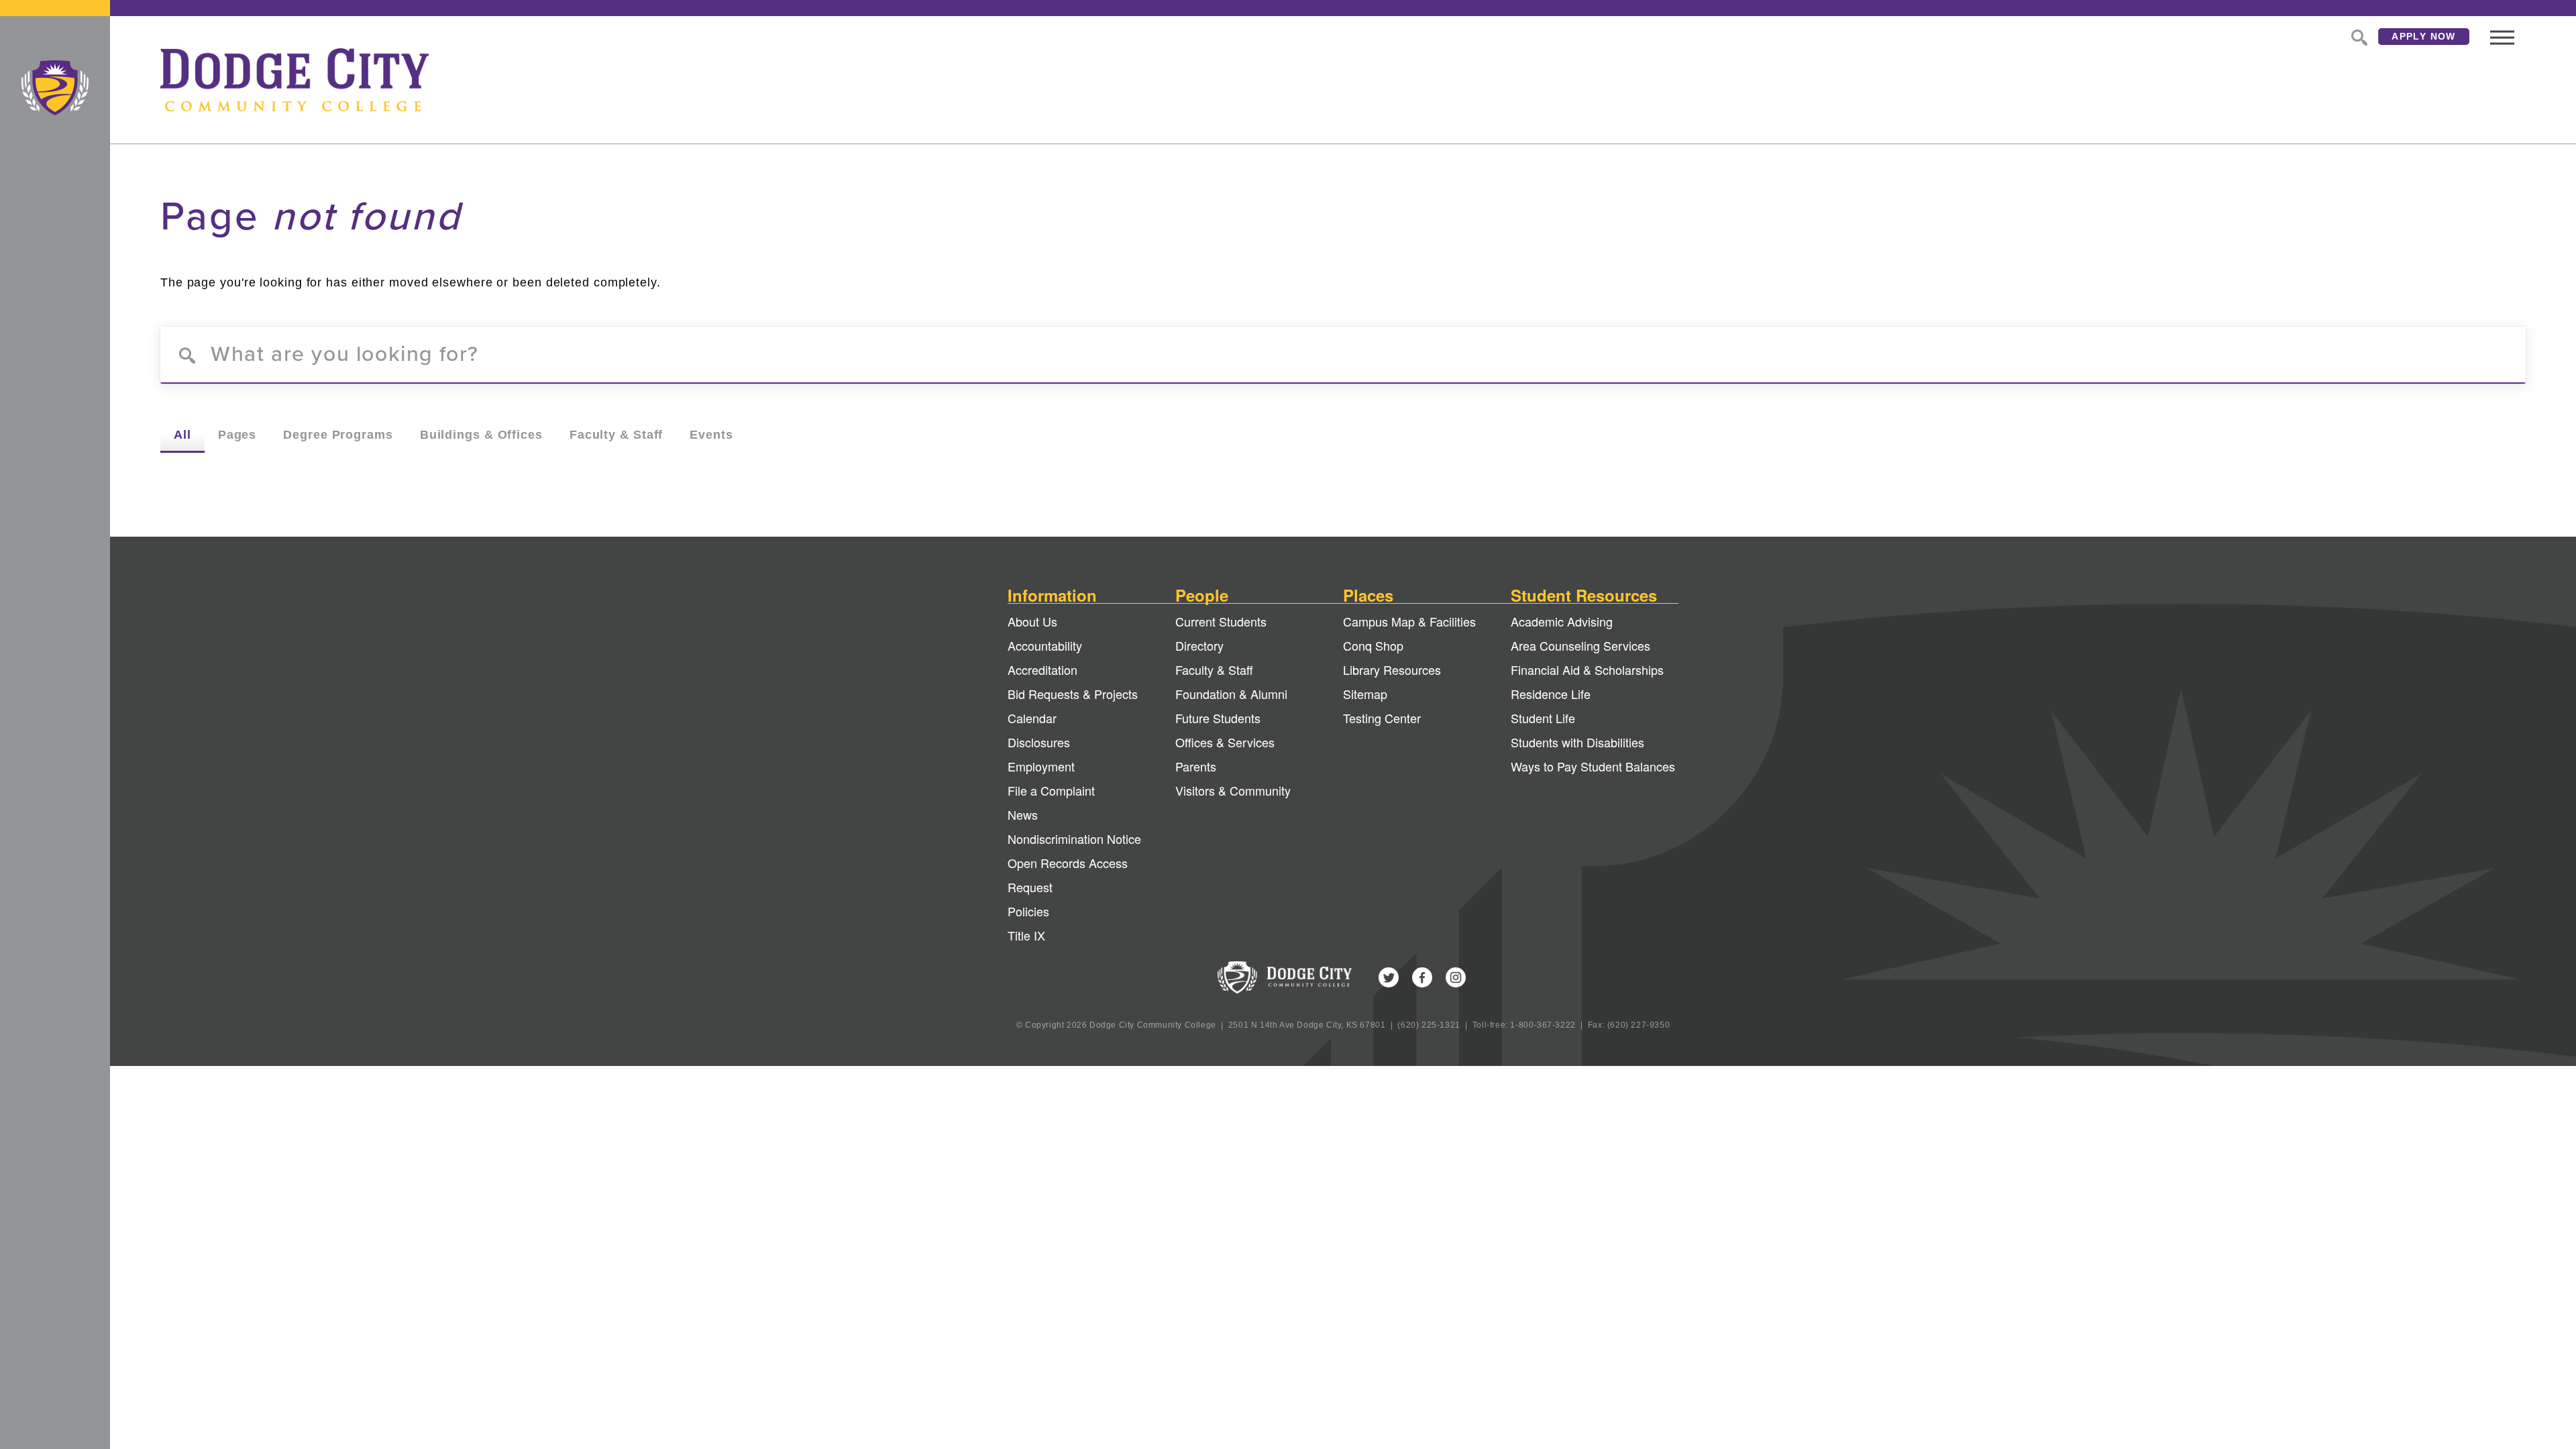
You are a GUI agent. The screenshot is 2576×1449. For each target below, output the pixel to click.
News (1023, 814)
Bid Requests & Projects (1073, 694)
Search (2358, 36)
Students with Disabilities (1577, 742)
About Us (1032, 621)
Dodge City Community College (55, 88)
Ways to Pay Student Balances (1593, 766)
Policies (1028, 911)
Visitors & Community (1233, 790)
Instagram (1456, 977)
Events (711, 435)
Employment (1041, 766)
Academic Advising (1562, 621)
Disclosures (1039, 742)
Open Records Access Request (1068, 875)
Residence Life (1551, 694)
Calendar (1032, 718)
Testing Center (1382, 718)
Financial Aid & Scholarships (1587, 669)
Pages (237, 435)
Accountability (1045, 645)
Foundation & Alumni (1231, 694)
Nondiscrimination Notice (1074, 839)
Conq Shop (1373, 645)
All (182, 435)
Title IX (1026, 935)
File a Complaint (1051, 790)
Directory (1199, 645)
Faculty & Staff (616, 435)
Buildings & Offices (481, 435)
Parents (1196, 766)
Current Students (1221, 621)
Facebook (1422, 977)
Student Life (1543, 718)
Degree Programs (338, 435)
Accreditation (1042, 669)
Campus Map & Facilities (1409, 621)
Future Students (1218, 718)
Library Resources (1392, 669)
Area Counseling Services (1580, 645)
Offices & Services (1225, 742)
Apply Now (2424, 36)
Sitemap (1365, 694)
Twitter (1389, 977)
